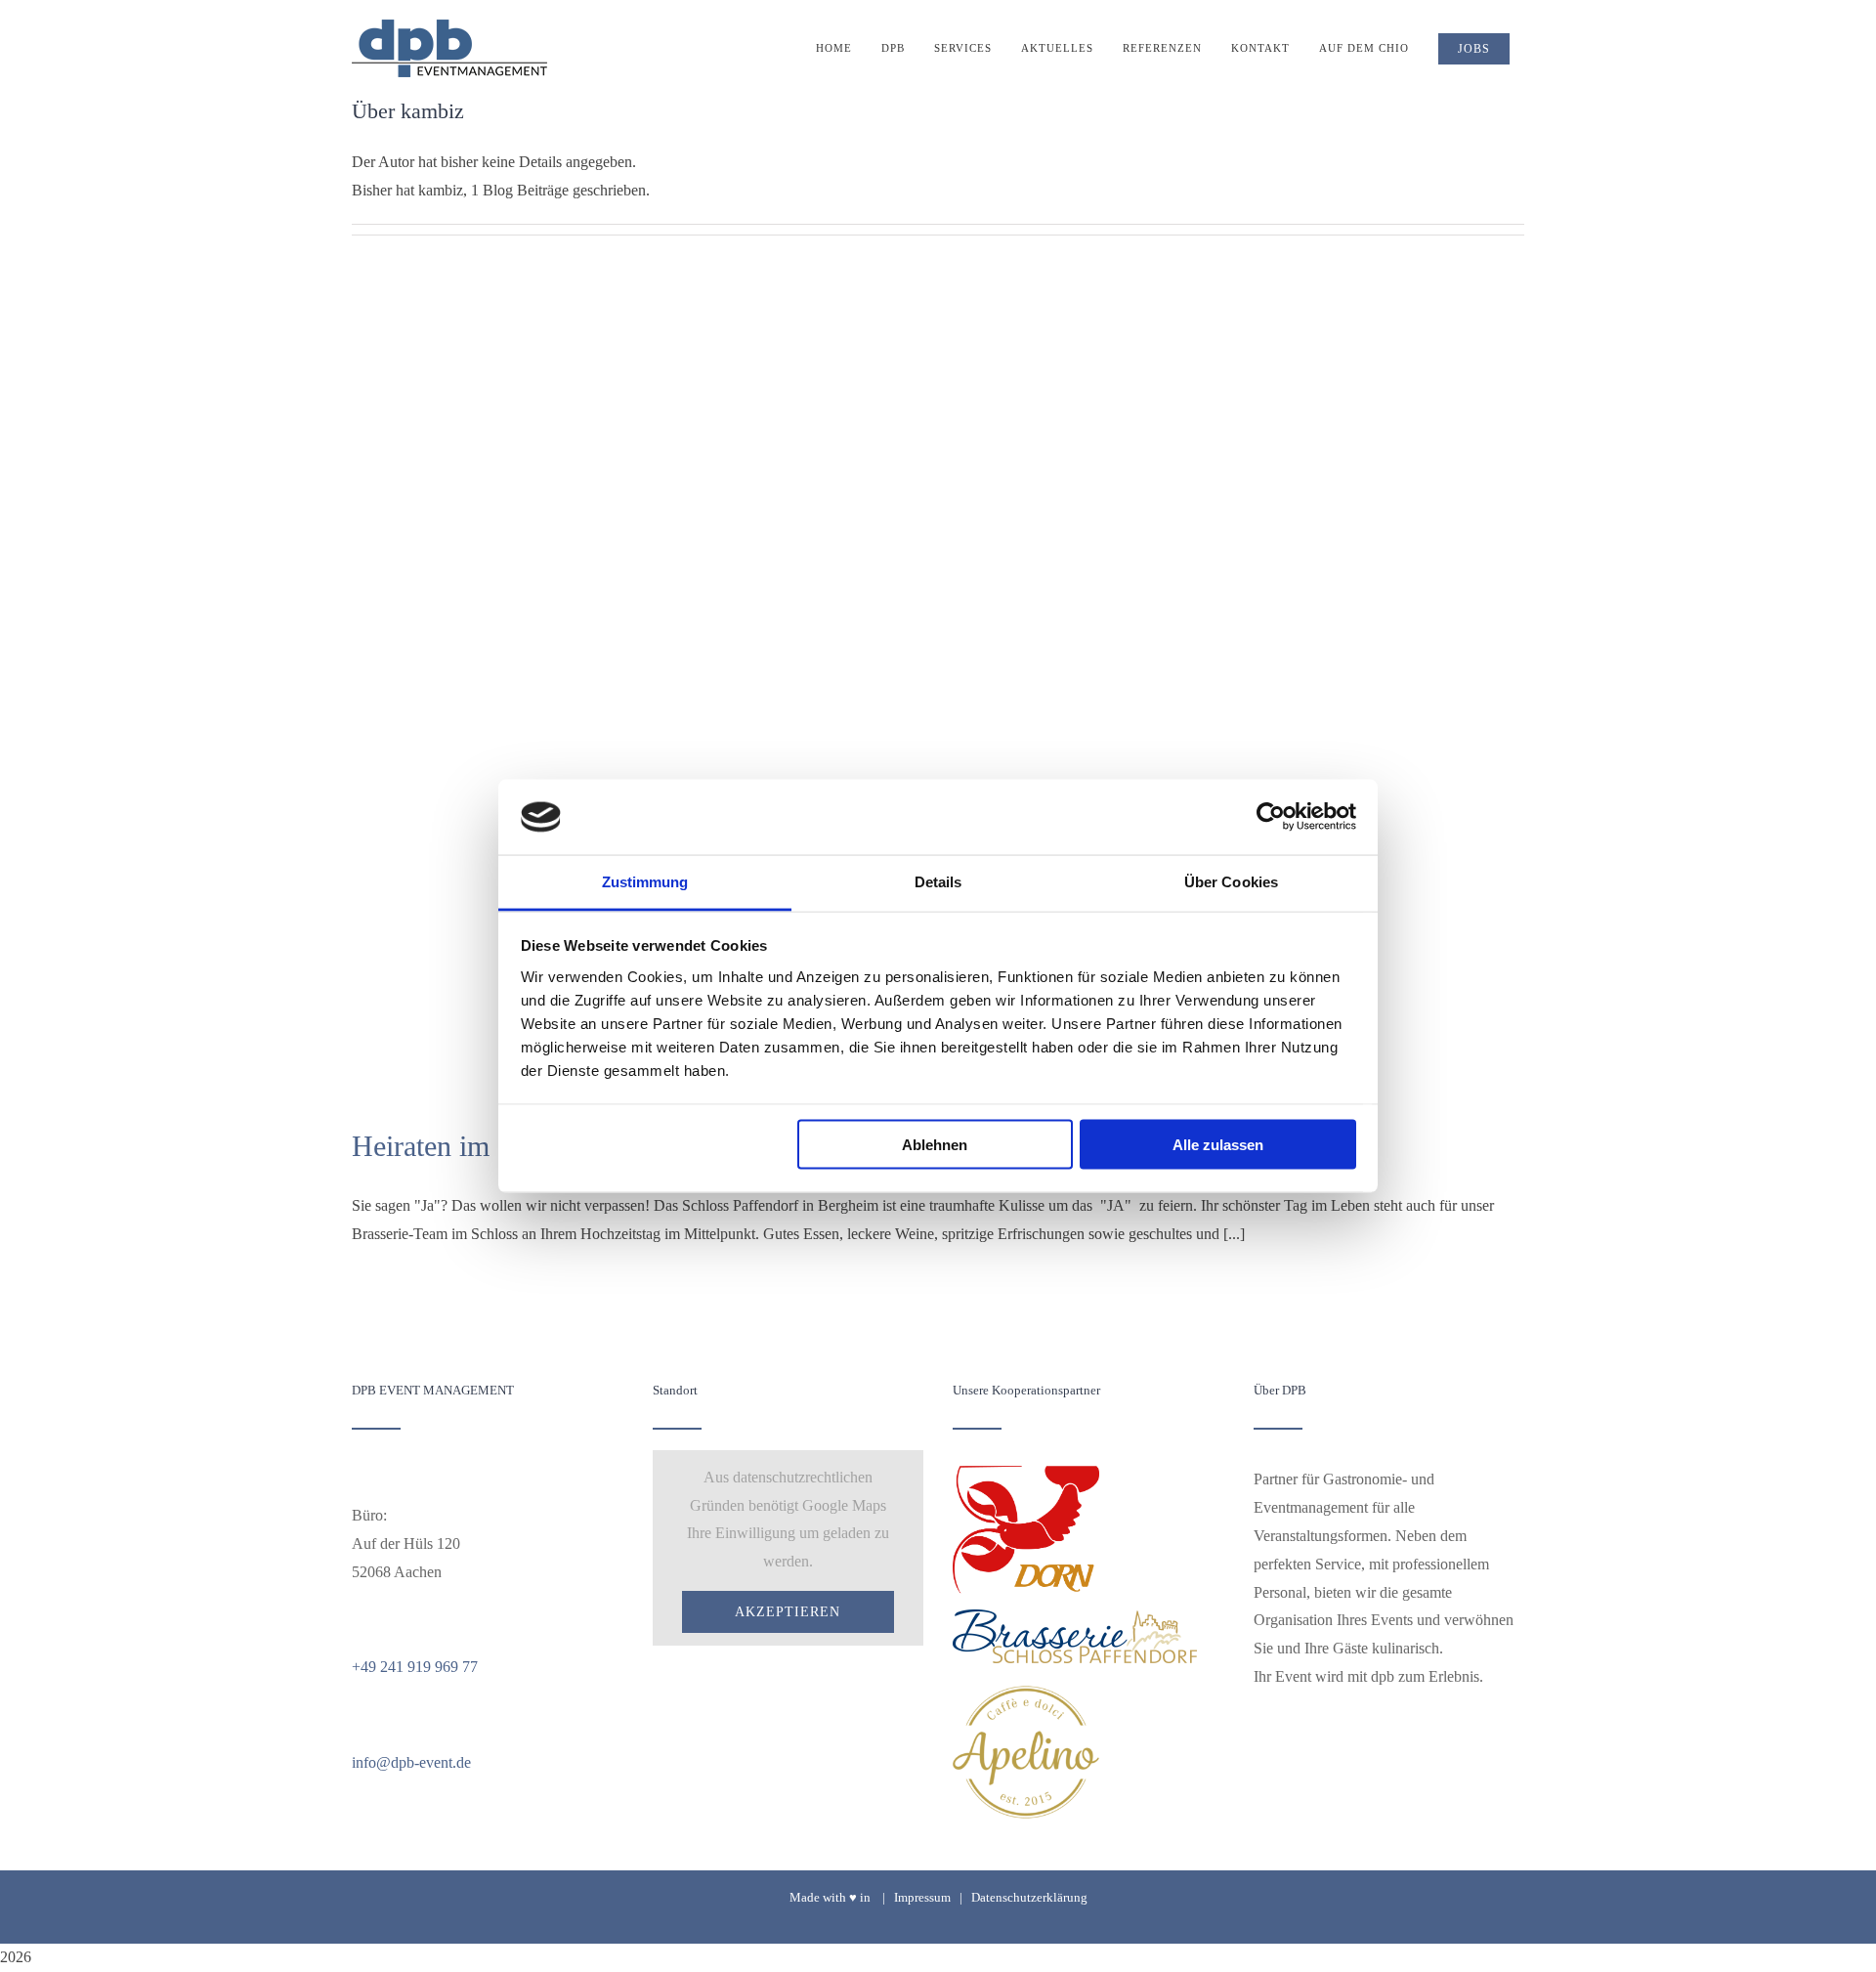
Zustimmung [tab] (645, 881)
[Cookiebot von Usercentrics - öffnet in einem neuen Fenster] (1271, 817)
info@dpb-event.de (411, 1762)
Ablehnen (935, 1145)
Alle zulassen (1218, 1145)
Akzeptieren (788, 1612)
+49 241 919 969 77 (415, 1667)
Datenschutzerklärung (1029, 1897)
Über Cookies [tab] (1231, 881)
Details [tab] (938, 881)
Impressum (922, 1897)
